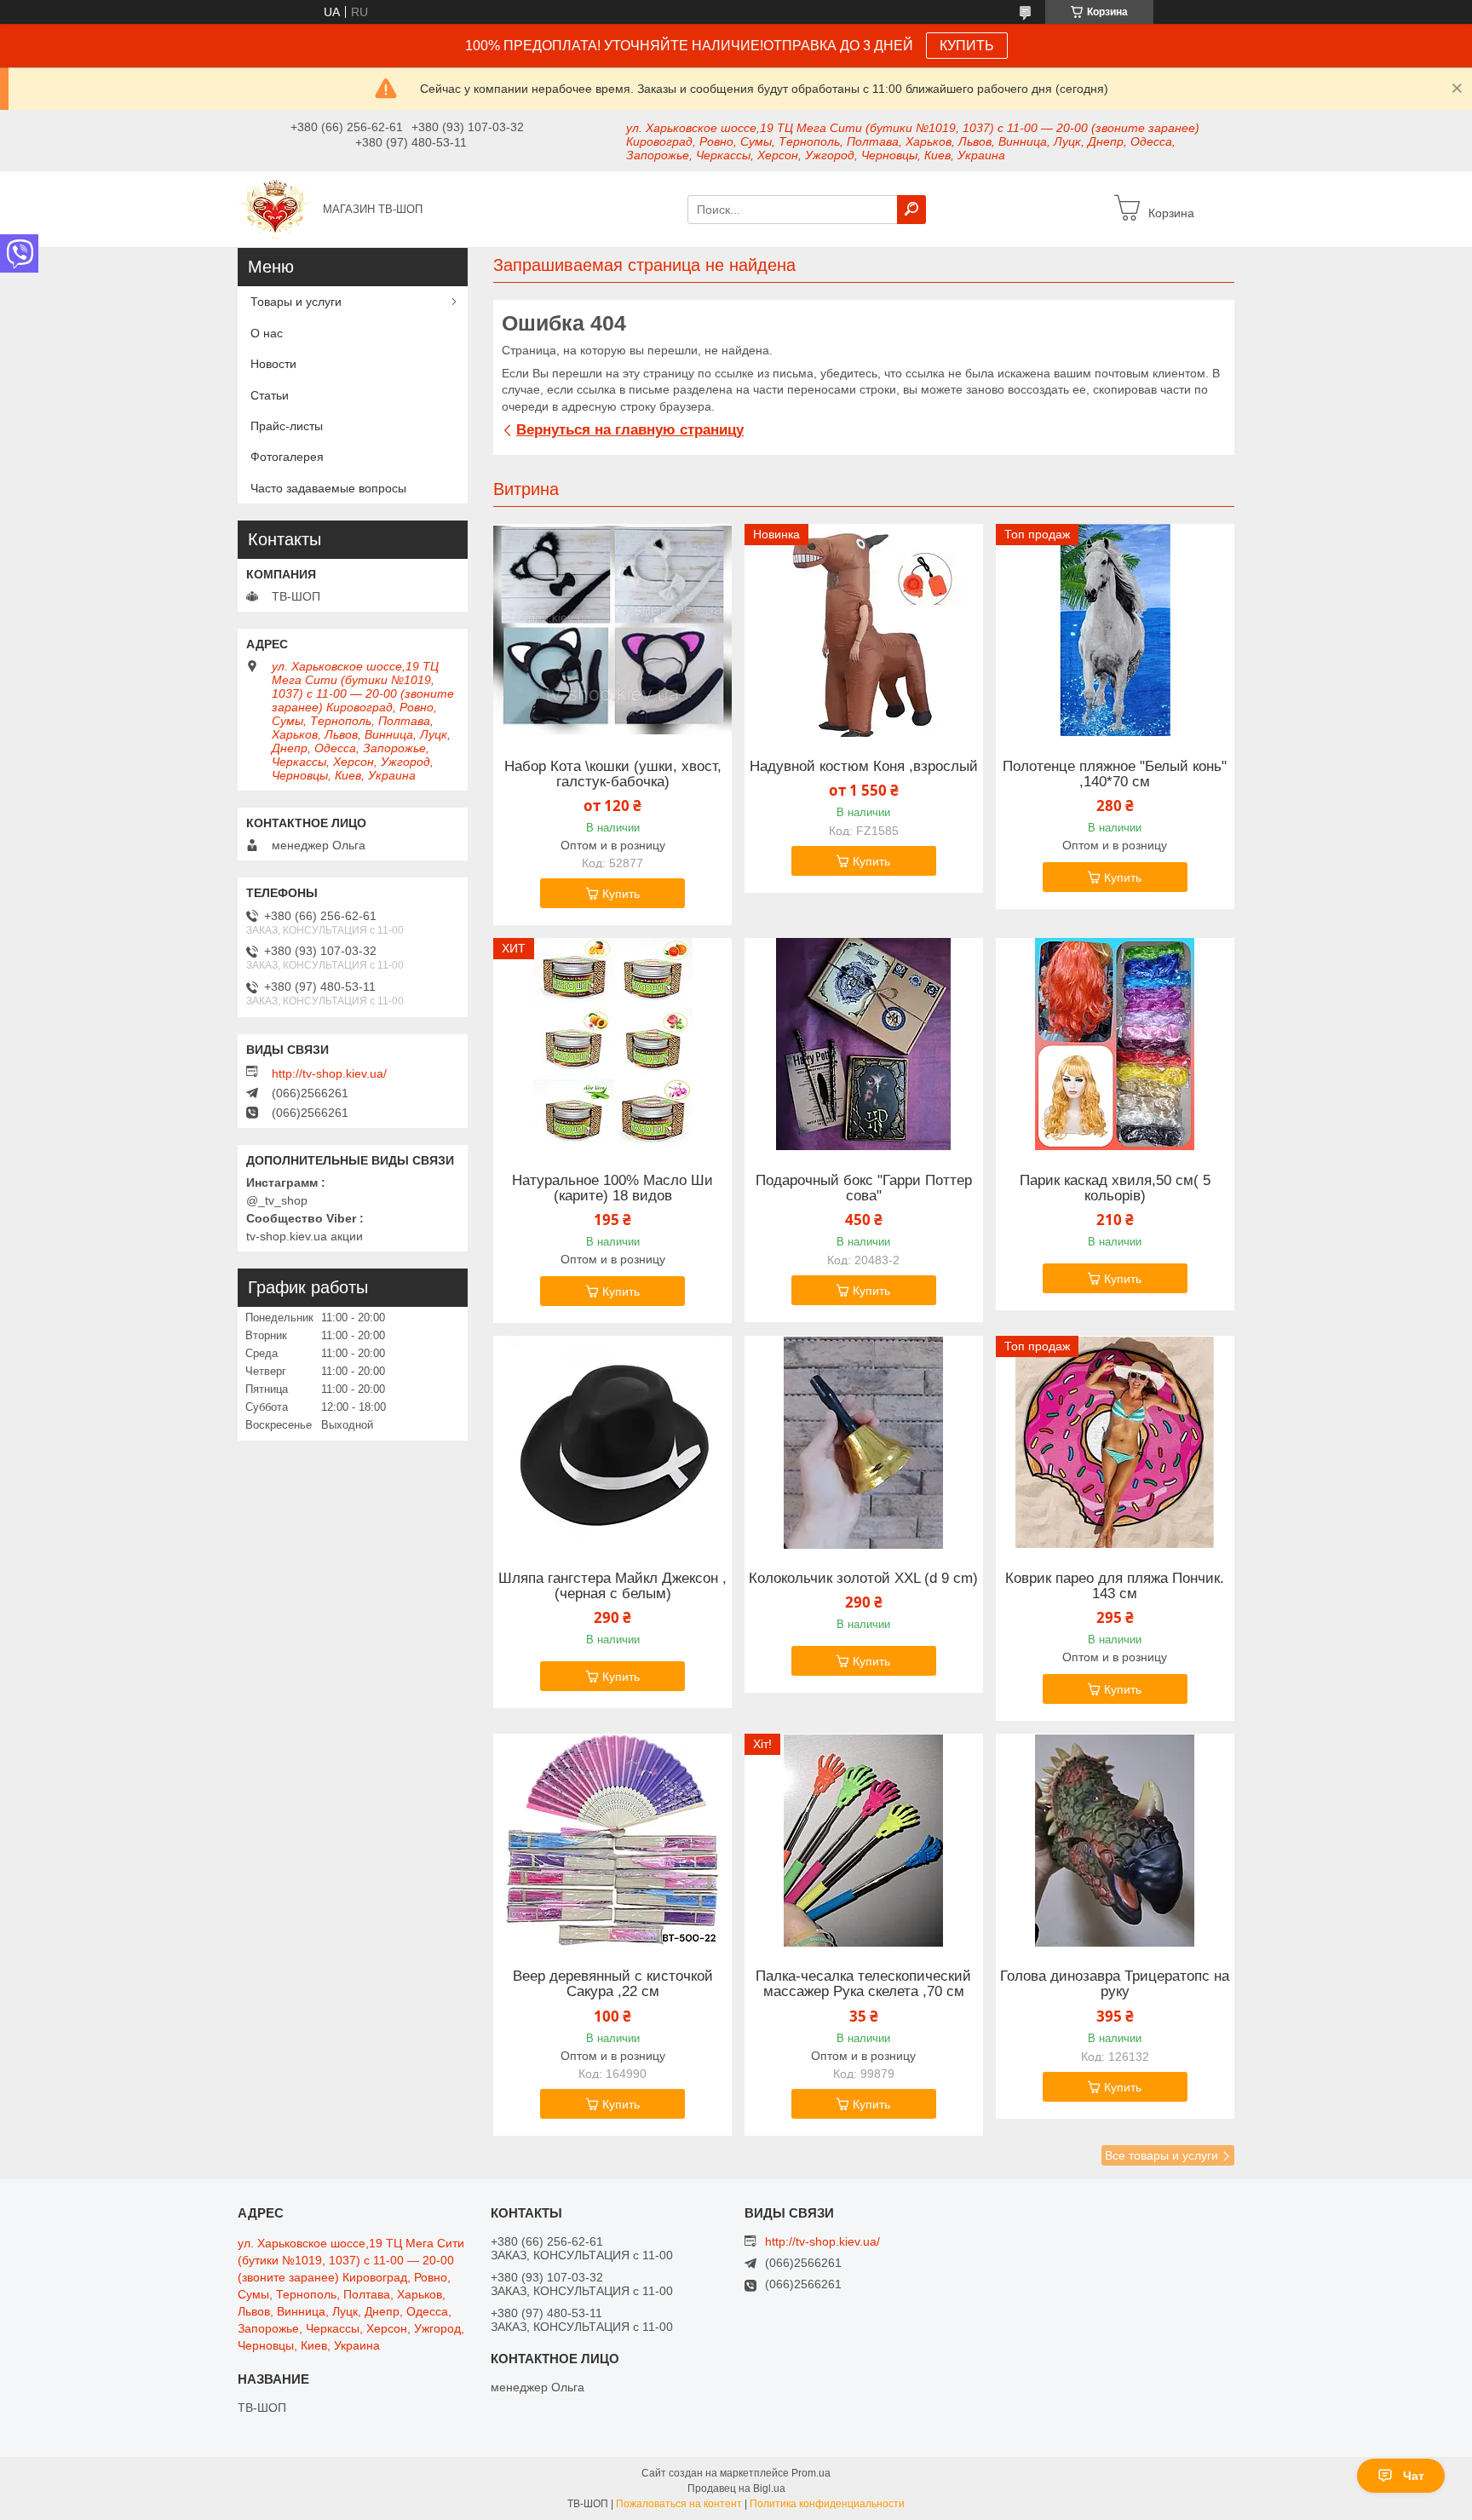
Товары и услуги (296, 302)
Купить (621, 894)
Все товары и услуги (1161, 2155)
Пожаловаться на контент (679, 2504)
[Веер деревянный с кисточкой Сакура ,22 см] (612, 1840)
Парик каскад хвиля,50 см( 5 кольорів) (1115, 1188)
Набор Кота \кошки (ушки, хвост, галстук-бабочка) (613, 774)
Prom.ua (811, 2473)
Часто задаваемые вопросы (328, 488)
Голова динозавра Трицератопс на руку (1115, 1984)
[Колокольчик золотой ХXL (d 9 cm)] (864, 1442)
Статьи (270, 395)
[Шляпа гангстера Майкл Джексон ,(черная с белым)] (612, 1442)
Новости (273, 364)
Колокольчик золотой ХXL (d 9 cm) (863, 1579)
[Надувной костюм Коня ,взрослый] (864, 630)
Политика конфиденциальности (827, 2504)
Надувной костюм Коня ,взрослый (864, 767)
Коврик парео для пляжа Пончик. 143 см (1115, 1586)
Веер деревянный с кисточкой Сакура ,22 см (613, 1984)
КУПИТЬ (967, 46)
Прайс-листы (287, 426)
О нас (267, 333)
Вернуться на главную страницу (630, 430)
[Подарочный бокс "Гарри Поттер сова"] (864, 1044)
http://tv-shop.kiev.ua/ (329, 1073)
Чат (1414, 2476)
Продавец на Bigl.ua (736, 2488)
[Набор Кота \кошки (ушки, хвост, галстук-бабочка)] (612, 630)
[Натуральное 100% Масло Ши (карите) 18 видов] (612, 1044)
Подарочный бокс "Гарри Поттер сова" (864, 1188)
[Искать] (911, 210)
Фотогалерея (287, 457)
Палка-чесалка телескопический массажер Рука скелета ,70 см (863, 1984)
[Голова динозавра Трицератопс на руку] (1115, 1840)
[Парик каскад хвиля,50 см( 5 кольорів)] (1115, 1044)
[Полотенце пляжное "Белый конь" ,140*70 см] (1115, 630)
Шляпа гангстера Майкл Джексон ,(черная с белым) (612, 1586)
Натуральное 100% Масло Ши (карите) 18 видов (612, 1188)
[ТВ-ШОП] (275, 208)
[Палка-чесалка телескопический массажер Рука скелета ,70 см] (864, 1840)
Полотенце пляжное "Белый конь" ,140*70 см (1115, 774)
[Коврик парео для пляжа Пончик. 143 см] (1115, 1442)
